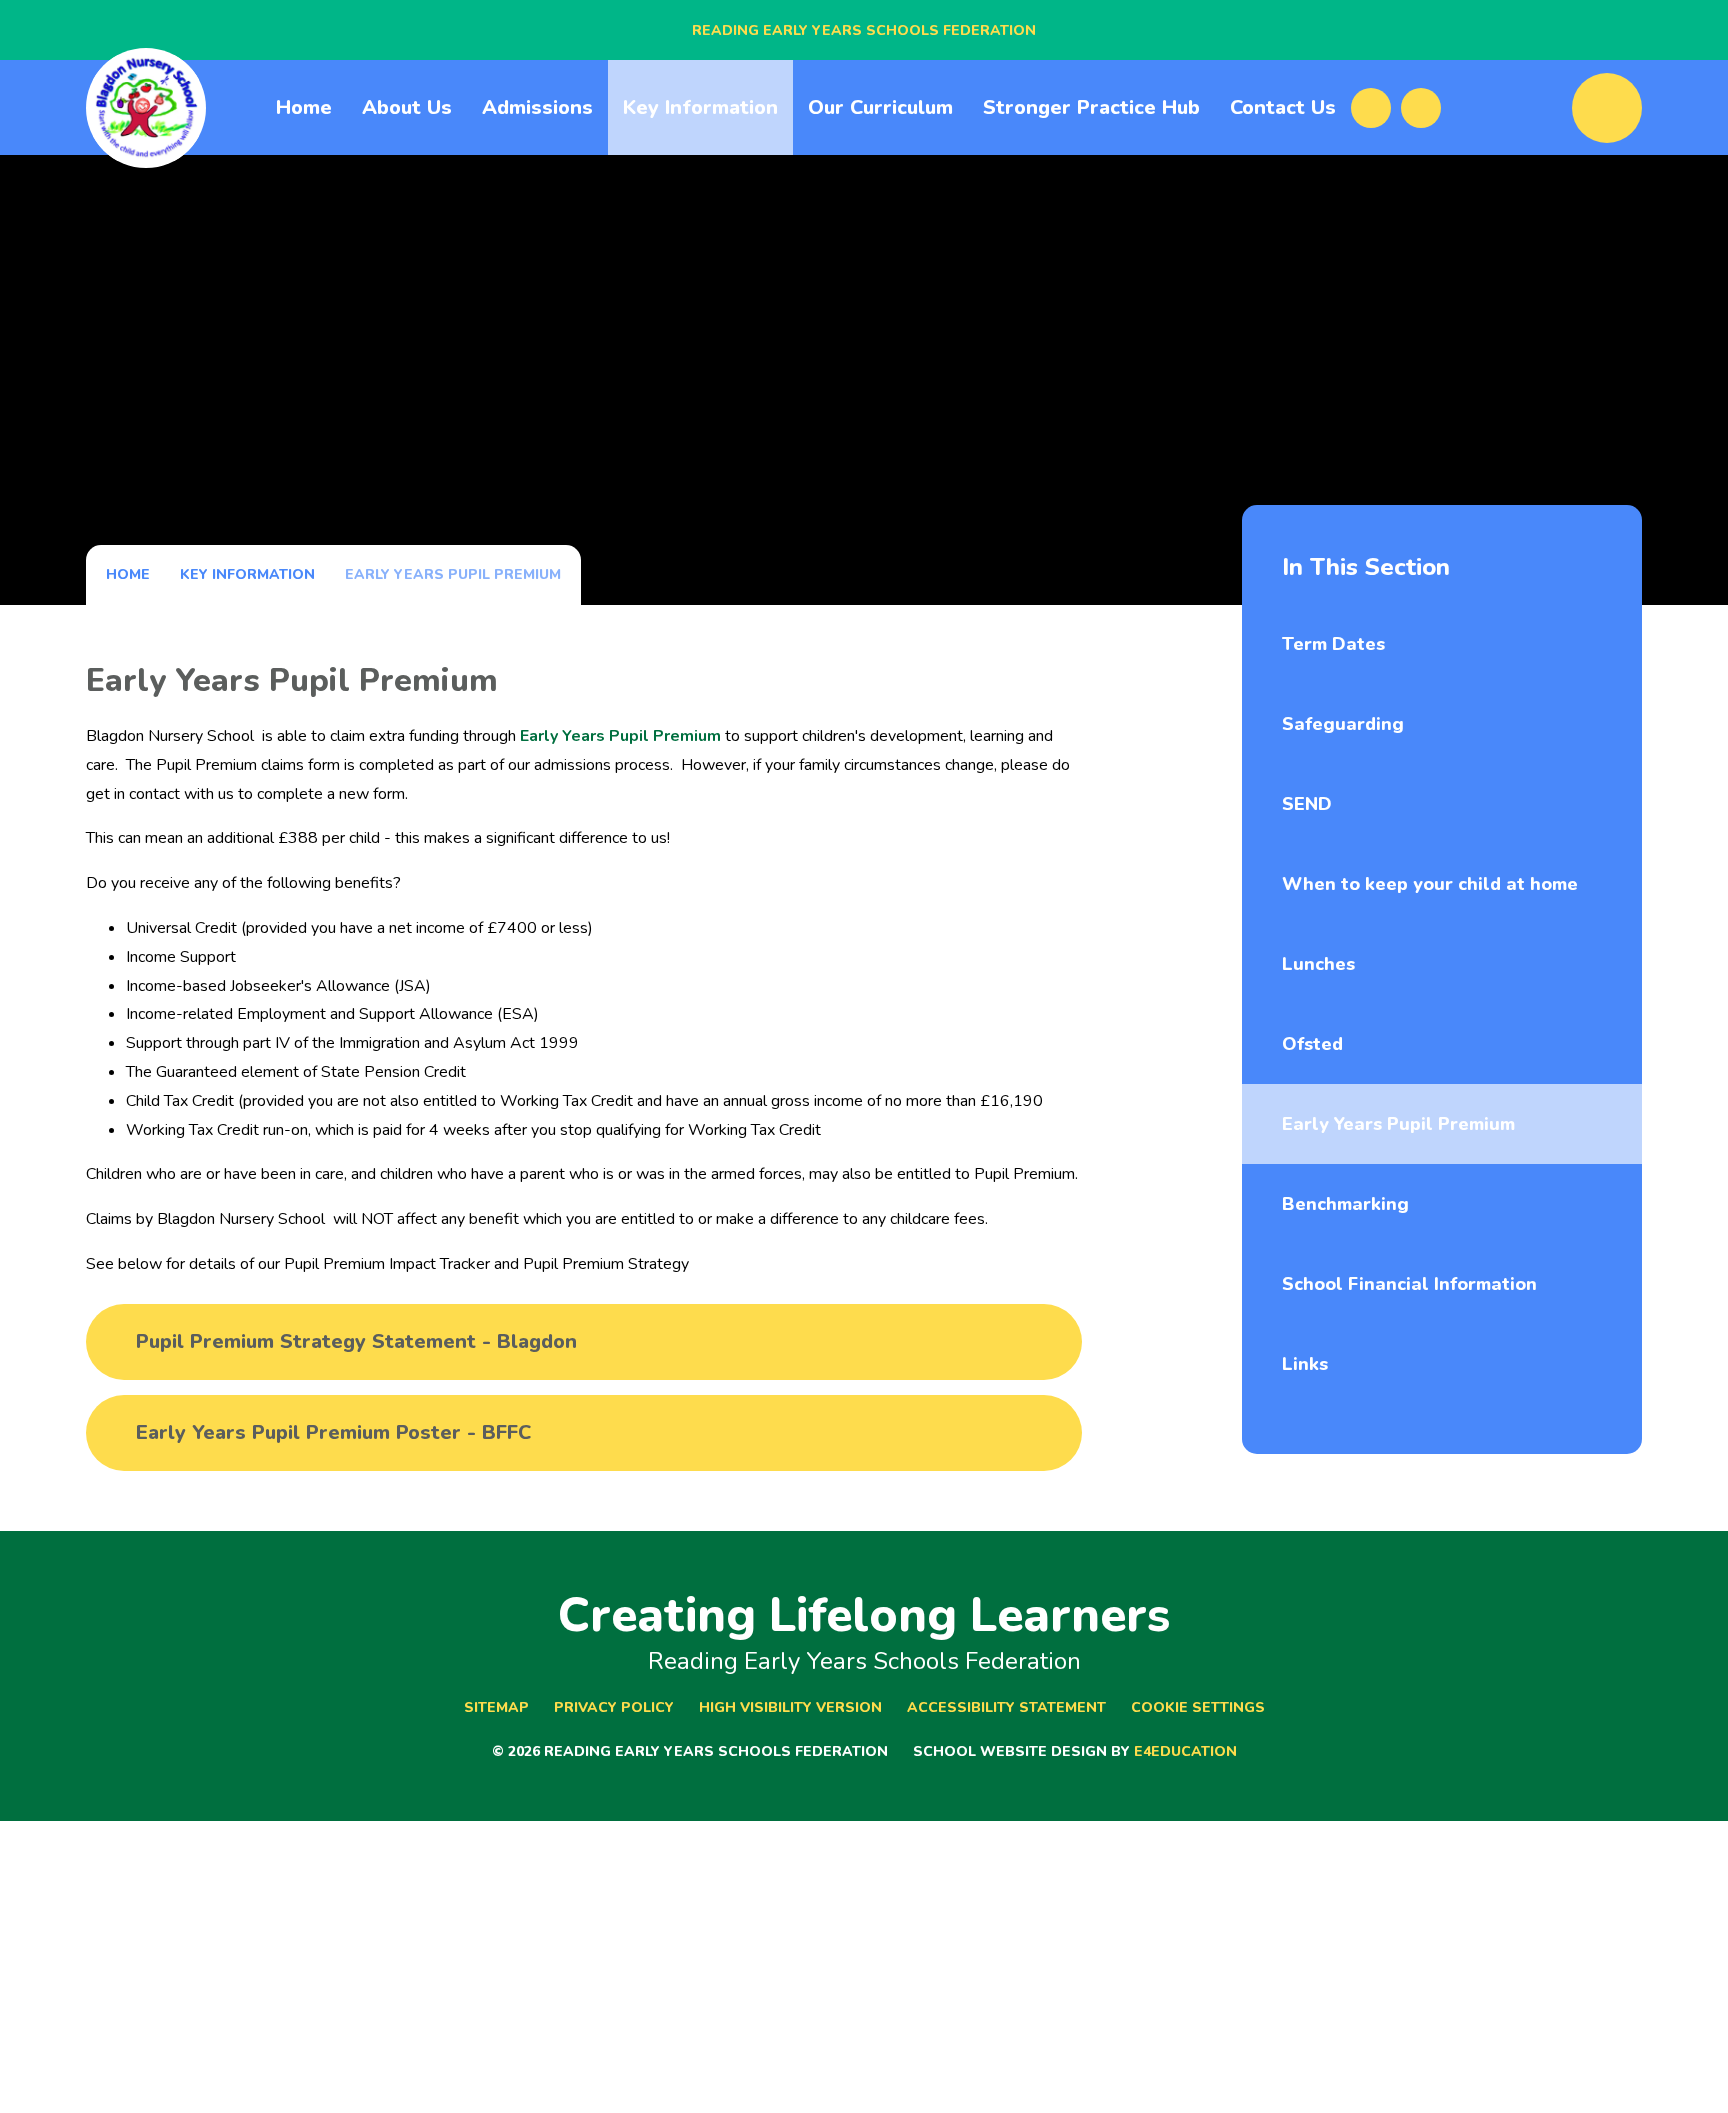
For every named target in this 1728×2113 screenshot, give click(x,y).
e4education (1185, 1751)
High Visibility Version (790, 1707)
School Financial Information (1409, 1284)
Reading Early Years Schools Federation (864, 30)
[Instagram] (1421, 108)
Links (1305, 1364)
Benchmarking (1345, 1204)
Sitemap (496, 1707)
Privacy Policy (614, 1707)
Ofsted (1312, 1044)
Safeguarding (1343, 724)
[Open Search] (1607, 108)
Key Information (247, 574)
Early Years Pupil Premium (453, 574)
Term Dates (1333, 644)
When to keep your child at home (1430, 884)
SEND (1307, 804)
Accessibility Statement (1006, 1707)
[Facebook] (1371, 108)
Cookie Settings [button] (1198, 1707)
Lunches (1318, 964)
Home (128, 574)
